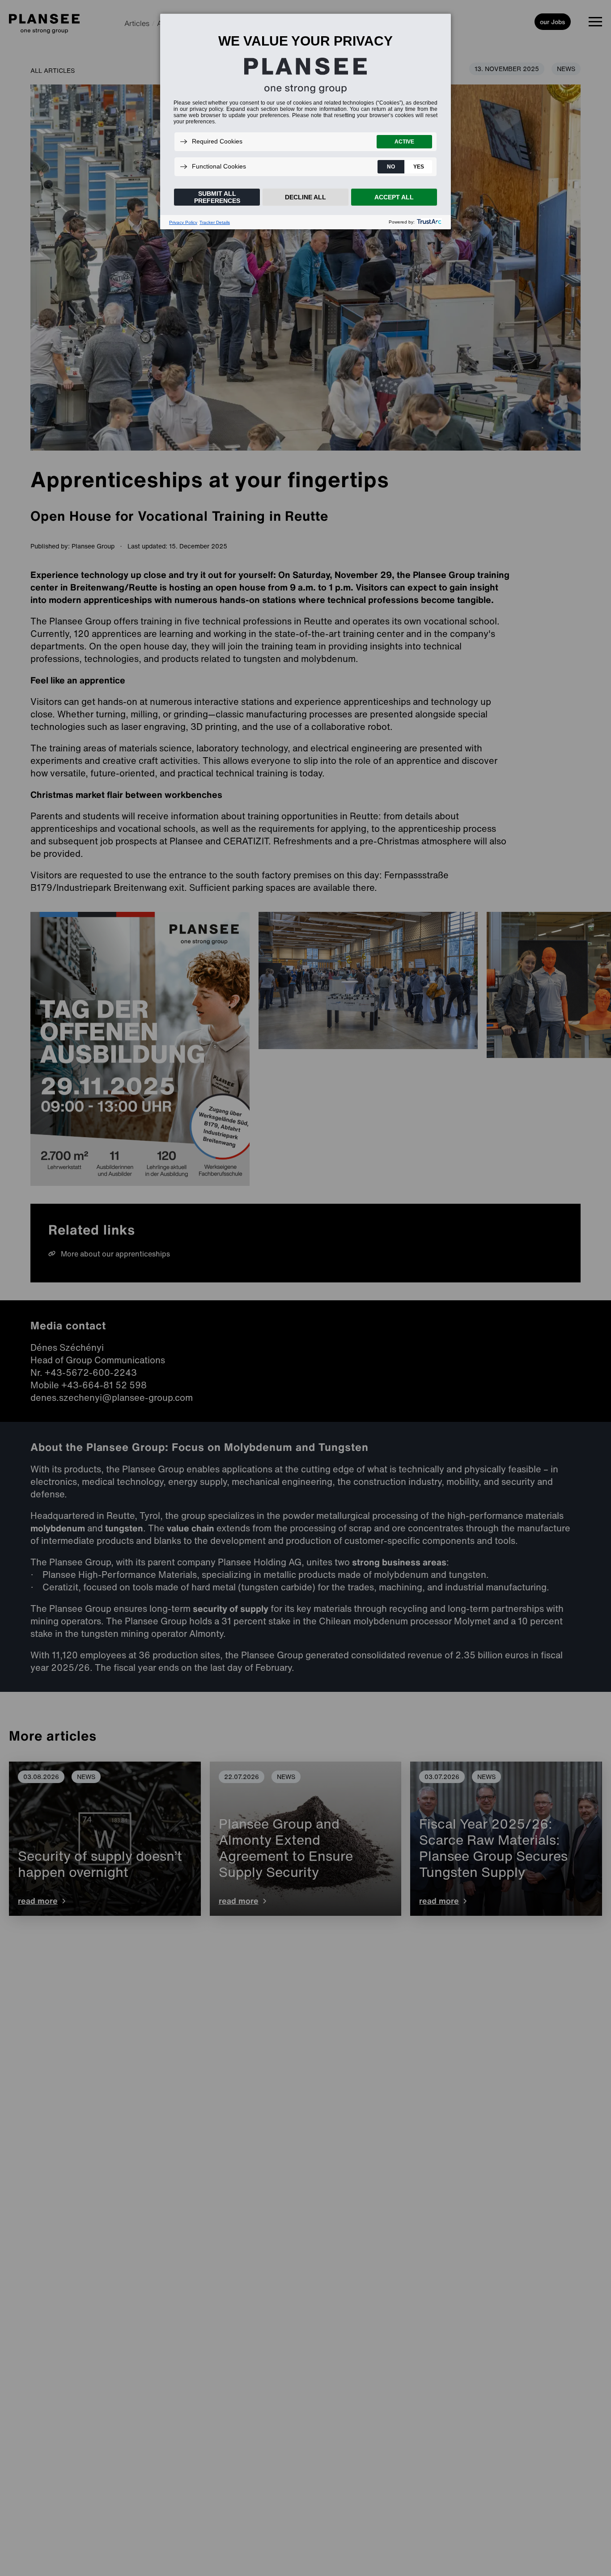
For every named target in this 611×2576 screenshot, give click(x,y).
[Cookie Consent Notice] (305, 122)
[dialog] (305, 121)
